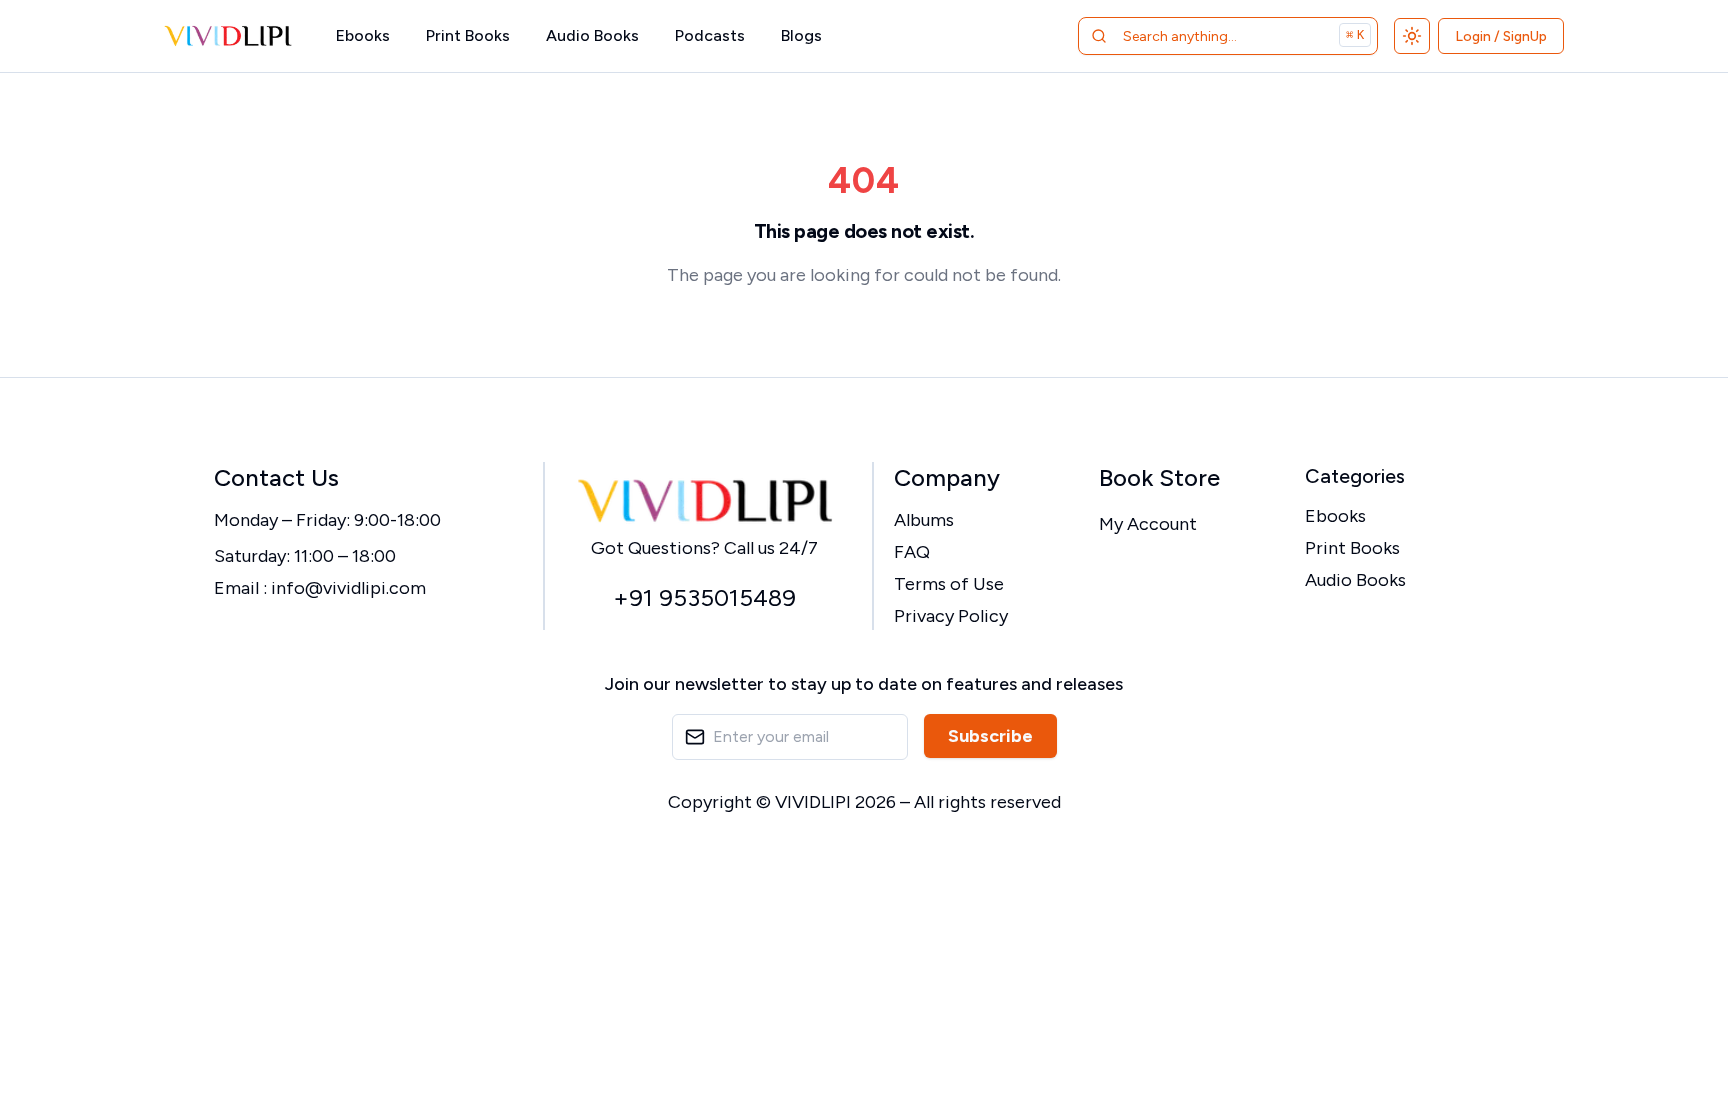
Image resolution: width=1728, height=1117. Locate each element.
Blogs (801, 35)
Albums (924, 520)
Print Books (468, 35)
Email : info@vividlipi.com (320, 588)
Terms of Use (949, 584)
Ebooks (363, 35)
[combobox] (1202, 36)
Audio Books (592, 35)
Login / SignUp (1501, 36)
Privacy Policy (951, 616)
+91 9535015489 (704, 597)
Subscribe (990, 736)
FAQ (912, 552)
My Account (1148, 524)
